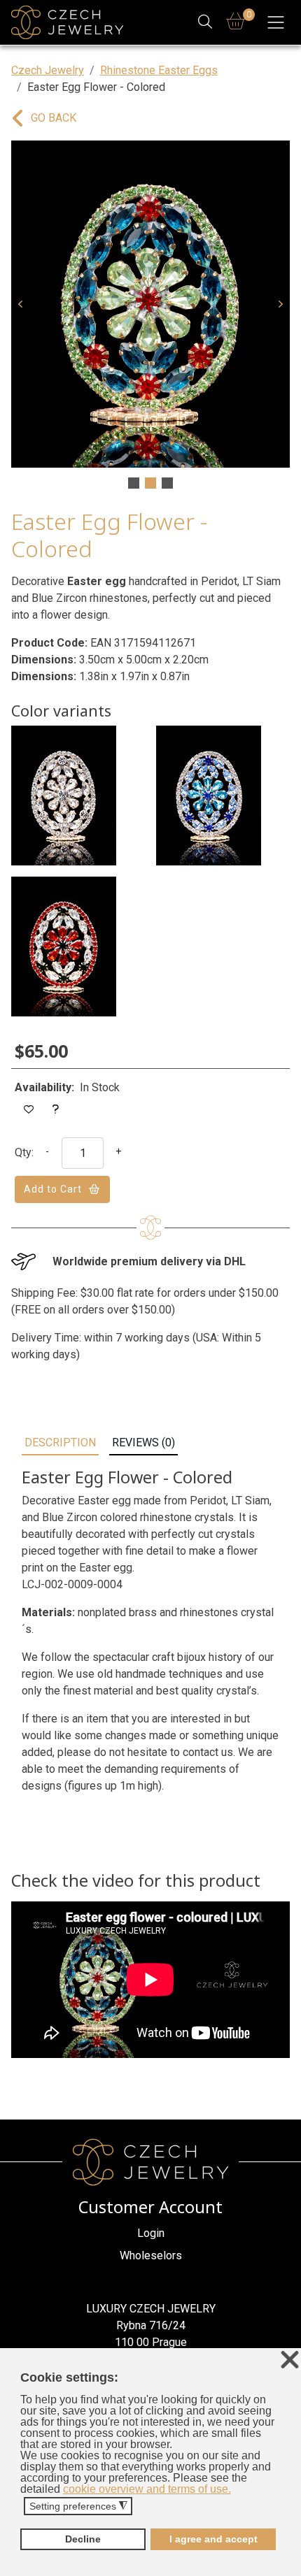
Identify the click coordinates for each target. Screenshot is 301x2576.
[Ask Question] (56, 1110)
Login (151, 2233)
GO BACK (54, 118)
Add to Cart (53, 1189)
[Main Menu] (276, 22)
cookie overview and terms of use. (147, 2489)
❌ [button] (290, 2360)
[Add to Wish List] (29, 1110)
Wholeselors (151, 2255)
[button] (20, 304)
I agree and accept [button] (213, 2539)
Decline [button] (83, 2539)
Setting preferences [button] (78, 2506)
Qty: (24, 1152)
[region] (150, 316)
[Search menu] (205, 23)
